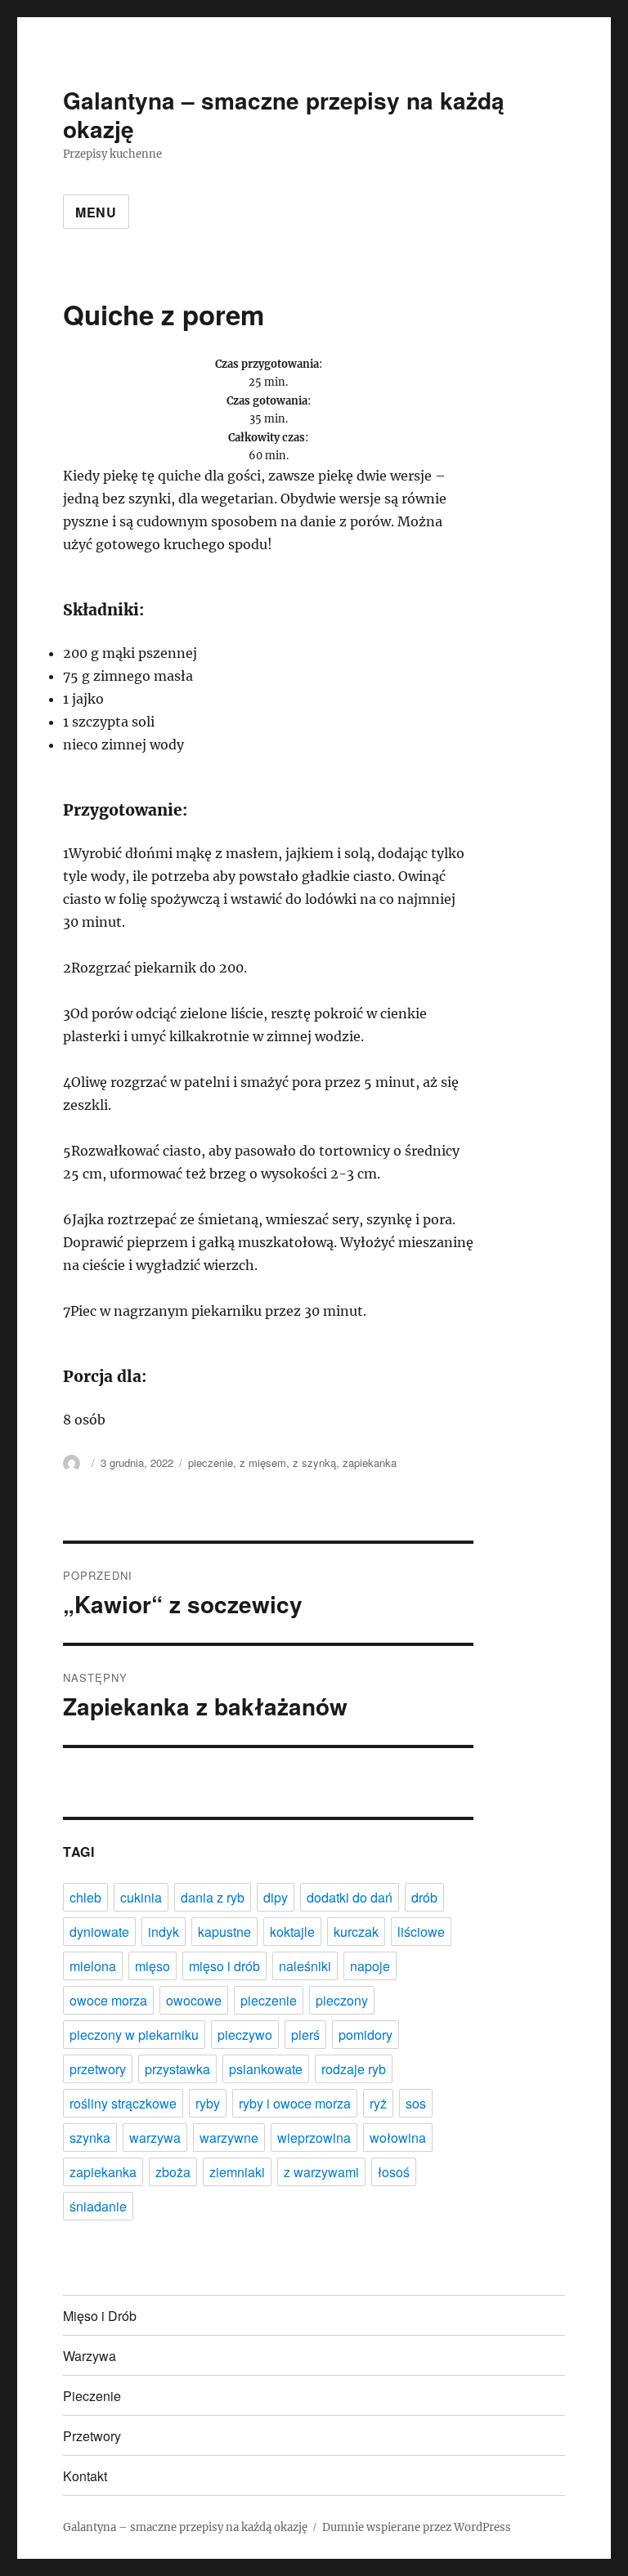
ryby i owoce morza (295, 2103)
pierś (305, 2035)
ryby (208, 2103)
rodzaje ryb (354, 2069)
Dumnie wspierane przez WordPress (417, 2527)
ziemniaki (237, 2172)
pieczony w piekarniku (134, 2035)
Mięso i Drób (100, 2316)
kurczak (356, 1932)
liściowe (421, 1932)
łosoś (394, 2172)
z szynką (314, 1462)
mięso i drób (224, 1966)
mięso (153, 1966)
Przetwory (92, 2436)
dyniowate (99, 1932)
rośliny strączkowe (123, 2103)
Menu (96, 212)
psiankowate (266, 2069)
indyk (164, 1932)
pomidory (366, 2035)
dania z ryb (213, 1897)
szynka (90, 2138)
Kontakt (85, 2476)
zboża (173, 2172)
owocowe (194, 2000)
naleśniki (305, 1966)
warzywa (155, 2138)
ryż (378, 2103)
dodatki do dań (350, 1897)
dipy (276, 1897)
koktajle (292, 1932)
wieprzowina (314, 2138)
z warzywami (321, 2172)
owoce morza (108, 2000)
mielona (93, 1966)
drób (424, 1897)
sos (416, 2103)
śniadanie (98, 2206)
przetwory (98, 2069)
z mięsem (263, 1462)
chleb (85, 1897)
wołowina (398, 2138)
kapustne (224, 1932)
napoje (370, 1966)
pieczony (342, 2000)
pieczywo (245, 2035)
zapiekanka (370, 1462)
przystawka (177, 2069)
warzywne (229, 2138)
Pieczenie (92, 2396)
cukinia (141, 1897)
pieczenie (211, 1462)
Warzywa (90, 2356)
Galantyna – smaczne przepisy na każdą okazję (284, 114)
